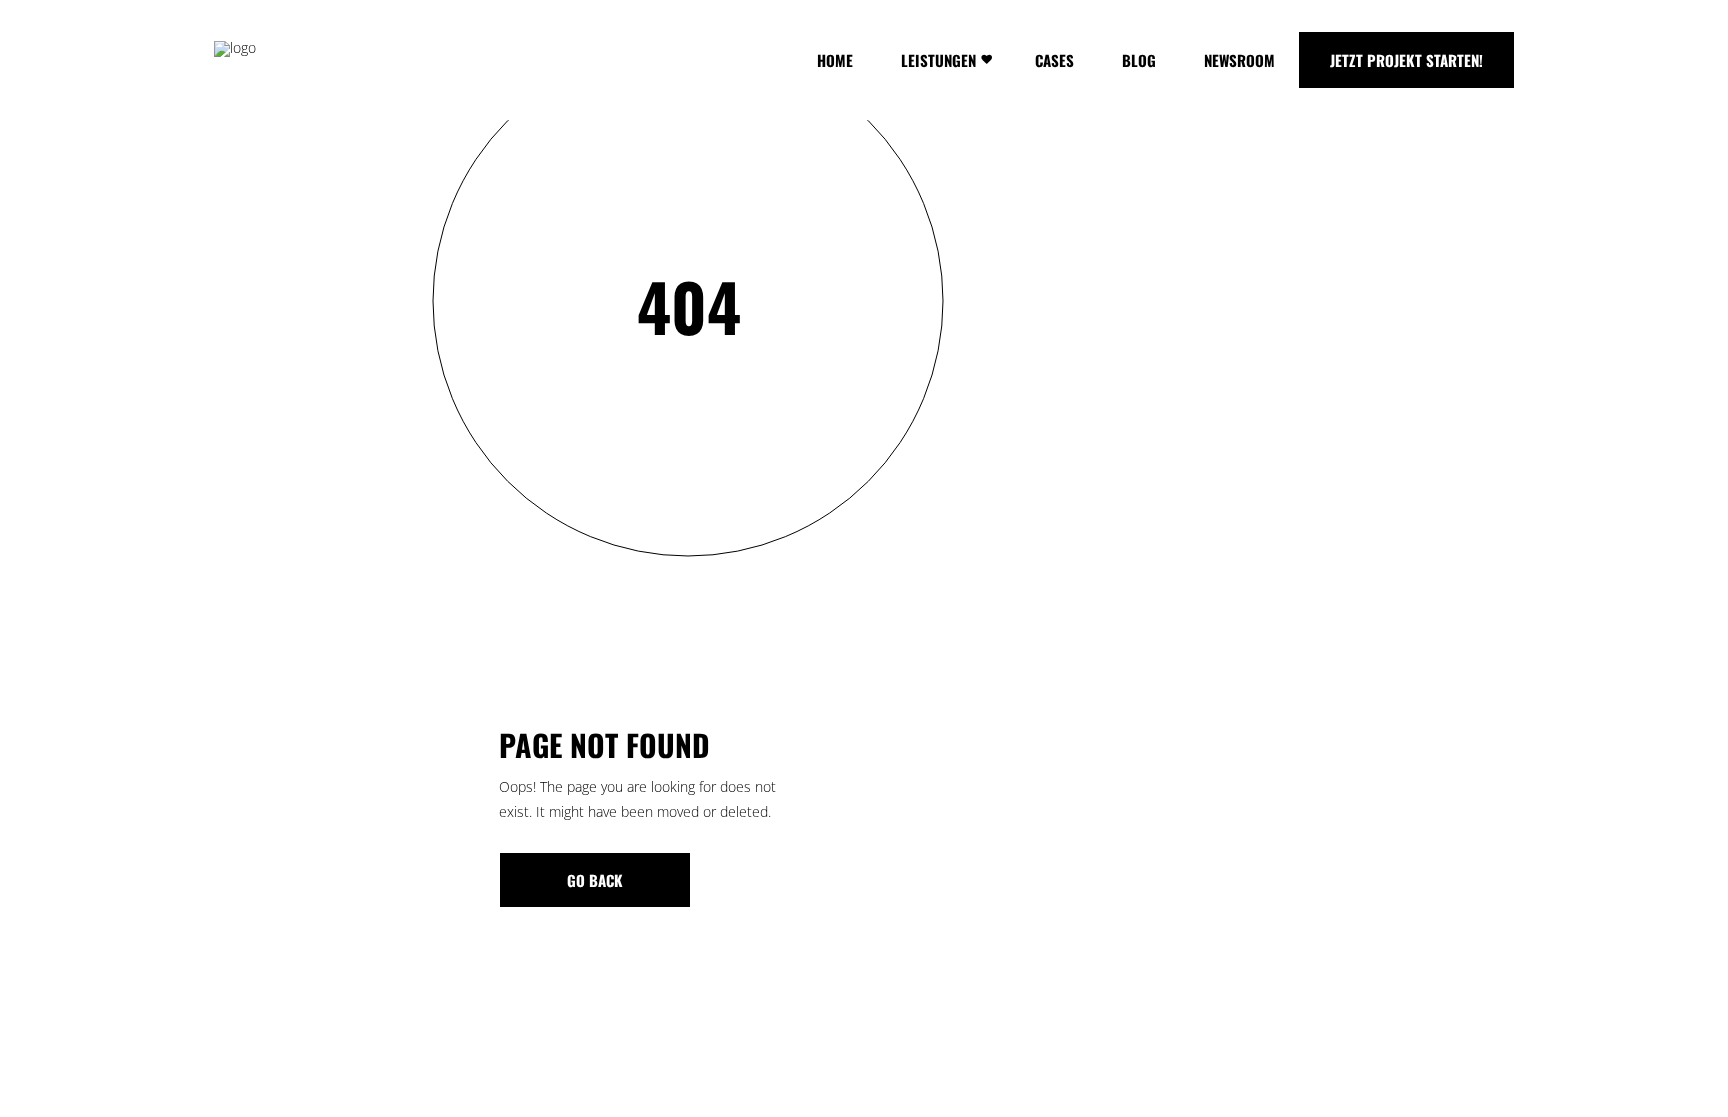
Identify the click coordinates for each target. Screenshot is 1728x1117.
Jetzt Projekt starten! (1406, 60)
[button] (44, 1073)
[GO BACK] (595, 880)
